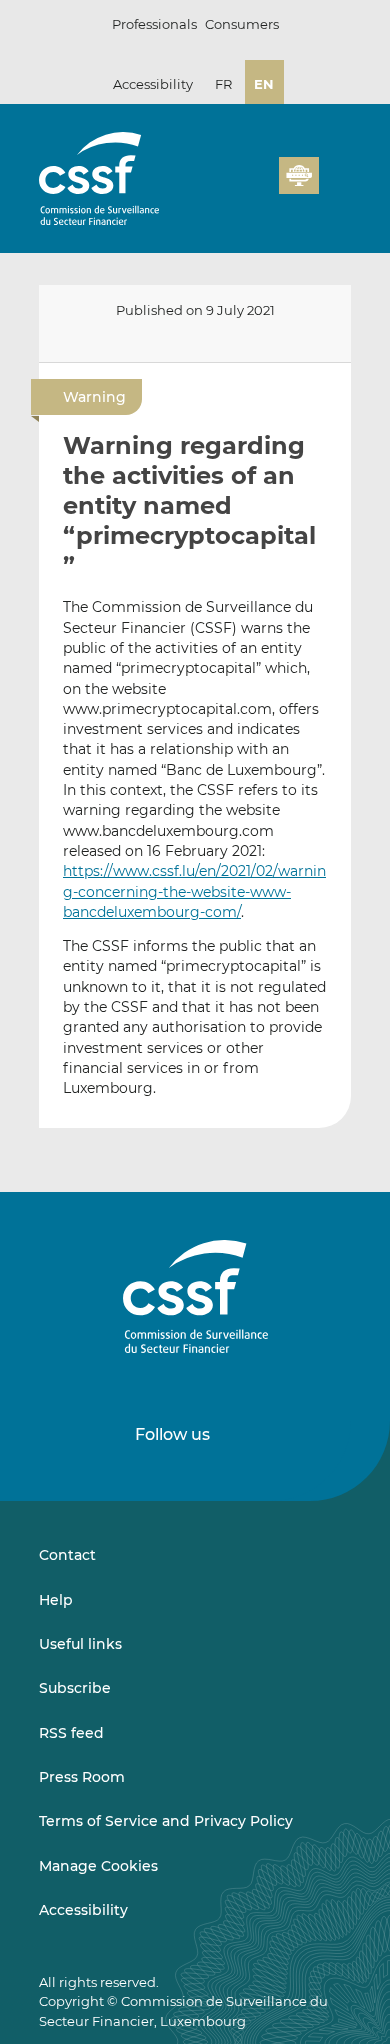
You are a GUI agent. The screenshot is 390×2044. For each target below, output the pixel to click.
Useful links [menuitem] (80, 1644)
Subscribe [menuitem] (75, 1688)
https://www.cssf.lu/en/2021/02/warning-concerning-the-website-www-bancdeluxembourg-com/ (194, 891)
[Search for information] (233, 187)
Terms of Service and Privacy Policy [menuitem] (166, 1821)
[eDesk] (299, 175)
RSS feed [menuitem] (71, 1733)
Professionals (154, 24)
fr (223, 84)
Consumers (242, 24)
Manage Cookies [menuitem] (98, 1866)
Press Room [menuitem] (82, 1777)
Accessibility (153, 84)
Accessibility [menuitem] (83, 1910)
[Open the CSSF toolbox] (257, 187)
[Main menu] (335, 171)
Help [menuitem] (56, 1600)
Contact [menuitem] (67, 1555)
